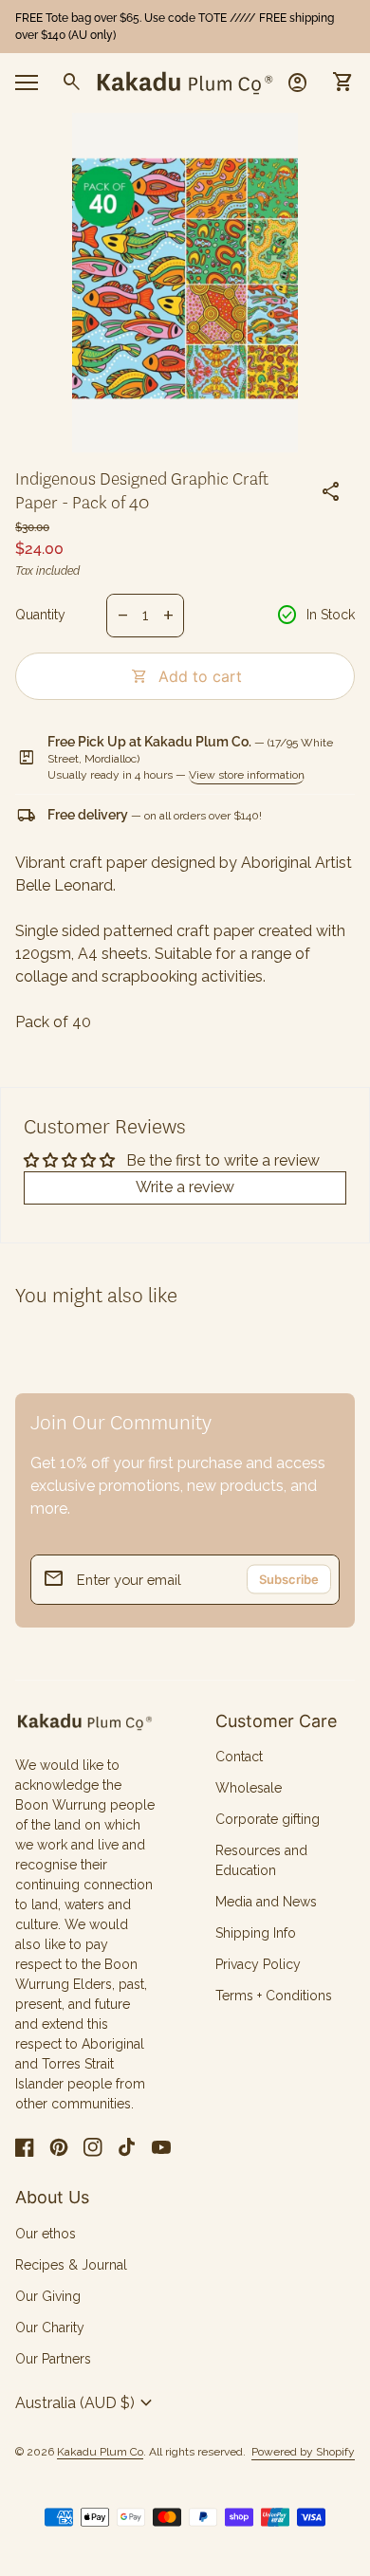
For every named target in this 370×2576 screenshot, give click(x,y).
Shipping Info (256, 1933)
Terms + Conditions (274, 1996)
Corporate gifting (268, 1819)
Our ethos (46, 2234)
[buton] (86, 2403)
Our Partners (53, 2359)
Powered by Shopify (303, 2452)
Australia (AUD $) (86, 2403)
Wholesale (249, 1788)
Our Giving (48, 2296)
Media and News (266, 1902)
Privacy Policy (258, 1964)
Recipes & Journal (71, 2265)
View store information (247, 775)
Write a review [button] (185, 1187)
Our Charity (50, 2328)
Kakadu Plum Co (100, 2452)
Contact (239, 1757)
